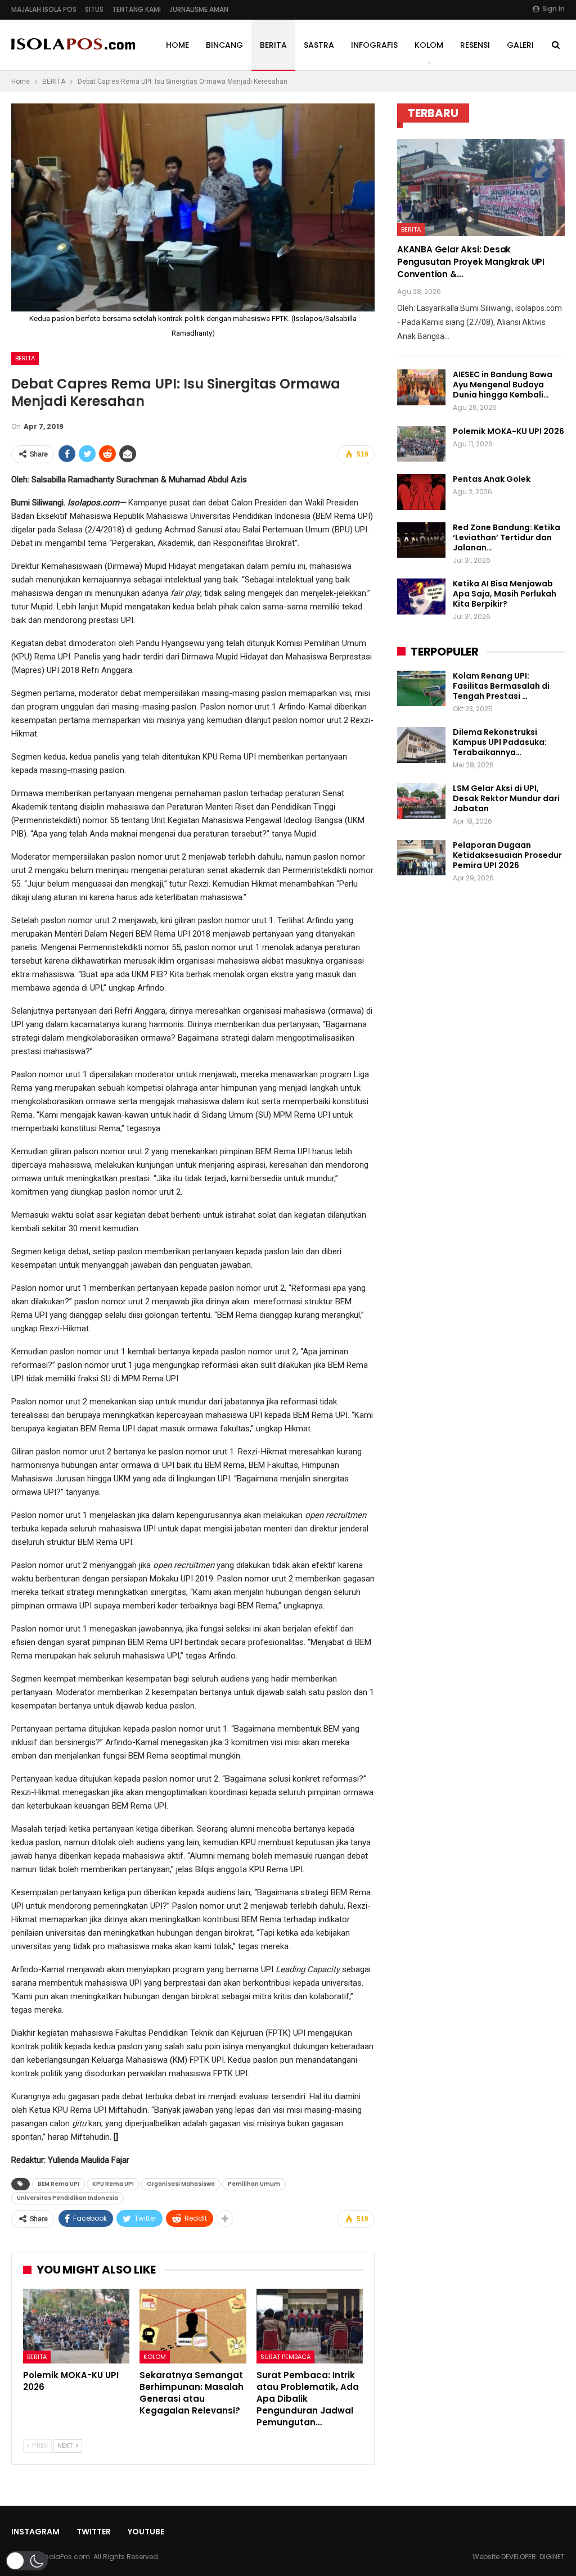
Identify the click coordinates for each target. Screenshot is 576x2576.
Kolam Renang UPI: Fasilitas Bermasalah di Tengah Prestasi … (501, 686)
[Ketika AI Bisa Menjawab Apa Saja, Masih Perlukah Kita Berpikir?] (421, 596)
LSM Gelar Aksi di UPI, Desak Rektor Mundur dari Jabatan (506, 798)
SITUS (94, 9)
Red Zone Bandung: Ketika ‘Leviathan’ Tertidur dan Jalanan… (507, 537)
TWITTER (94, 2532)
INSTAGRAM (35, 2532)
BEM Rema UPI (58, 2184)
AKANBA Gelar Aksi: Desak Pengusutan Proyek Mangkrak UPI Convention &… (471, 262)
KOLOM (429, 45)
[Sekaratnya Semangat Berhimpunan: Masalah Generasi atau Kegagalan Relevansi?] (193, 2326)
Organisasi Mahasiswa (181, 2184)
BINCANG (224, 45)
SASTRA (319, 45)
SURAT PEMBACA (285, 2357)
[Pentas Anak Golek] (421, 492)
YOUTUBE (146, 2532)
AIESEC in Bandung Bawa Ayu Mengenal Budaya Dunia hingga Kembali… (503, 385)
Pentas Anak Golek (492, 479)
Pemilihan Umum (254, 2184)
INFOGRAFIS (374, 45)
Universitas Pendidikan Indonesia (67, 2198)
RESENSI (475, 45)
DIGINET (552, 2557)
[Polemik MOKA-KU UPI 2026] (76, 2326)
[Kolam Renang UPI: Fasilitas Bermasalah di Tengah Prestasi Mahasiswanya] (421, 689)
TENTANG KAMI (136, 9)
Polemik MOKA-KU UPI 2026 (508, 431)
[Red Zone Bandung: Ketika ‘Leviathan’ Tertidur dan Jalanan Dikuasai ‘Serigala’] (421, 540)
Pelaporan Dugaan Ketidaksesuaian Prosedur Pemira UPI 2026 (507, 855)
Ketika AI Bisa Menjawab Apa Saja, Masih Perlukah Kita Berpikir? (505, 594)
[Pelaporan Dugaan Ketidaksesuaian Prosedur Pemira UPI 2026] (421, 858)
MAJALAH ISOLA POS (44, 9)
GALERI (520, 45)
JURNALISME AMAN (199, 9)
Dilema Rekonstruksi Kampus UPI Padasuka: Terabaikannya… (500, 742)
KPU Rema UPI (113, 2184)
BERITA (273, 45)
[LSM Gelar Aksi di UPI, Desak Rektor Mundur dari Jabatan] (421, 801)
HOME (177, 45)
